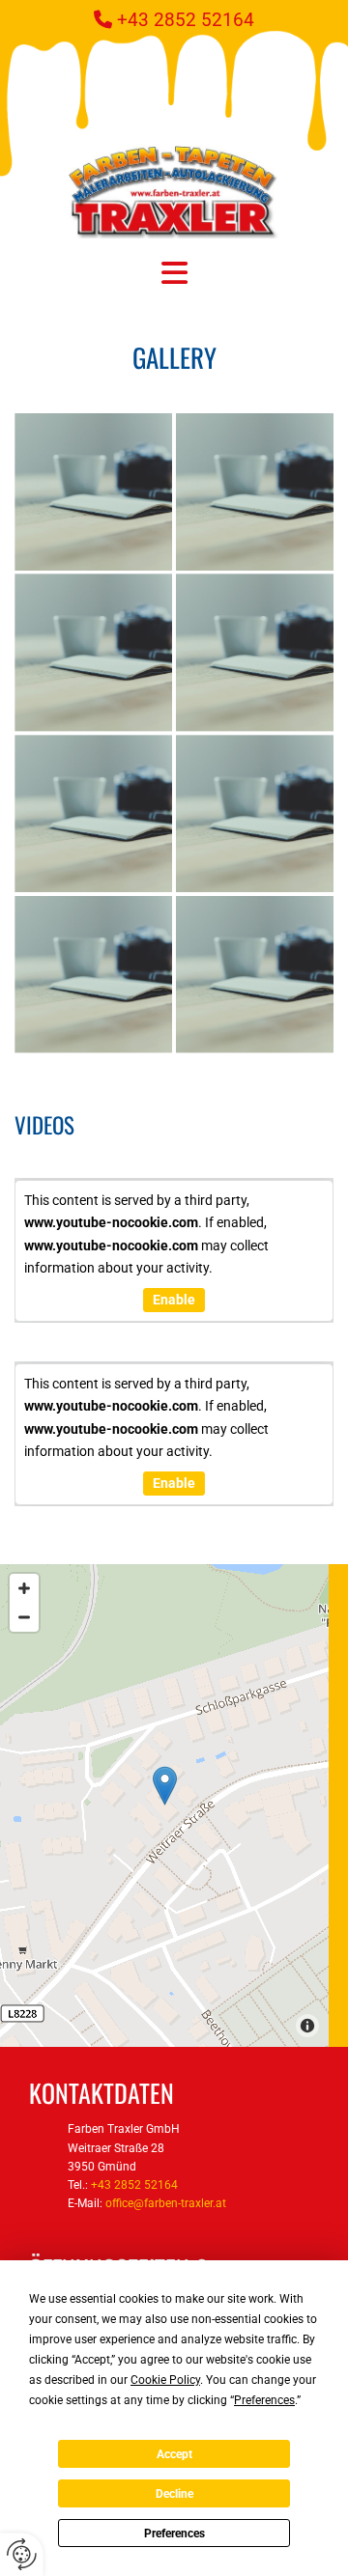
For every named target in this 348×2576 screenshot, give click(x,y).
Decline (174, 2494)
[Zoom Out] (24, 1617)
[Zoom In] (24, 1588)
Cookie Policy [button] (165, 2380)
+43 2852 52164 (186, 20)
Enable (174, 1300)
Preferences (174, 2534)
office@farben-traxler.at (166, 2203)
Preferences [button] (264, 2400)
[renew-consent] (22, 2554)
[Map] (164, 1806)
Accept (174, 2454)
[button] (174, 273)
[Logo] (174, 192)
